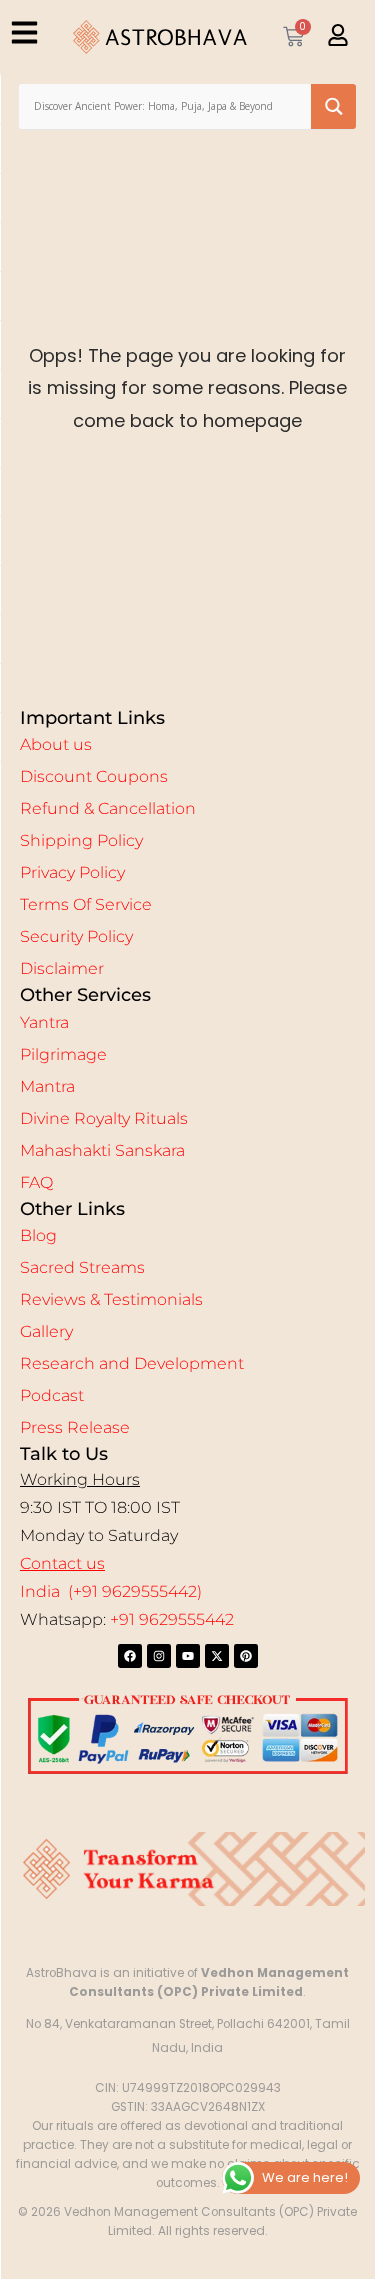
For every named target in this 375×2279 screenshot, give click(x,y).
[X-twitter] (217, 1656)
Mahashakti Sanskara (102, 1150)
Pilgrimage (63, 1054)
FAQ (36, 1182)
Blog (38, 1235)
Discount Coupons (94, 776)
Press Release (75, 1427)
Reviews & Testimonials (111, 1299)
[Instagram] (159, 1656)
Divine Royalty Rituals (104, 1118)
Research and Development (132, 1363)
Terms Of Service (86, 904)
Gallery (46, 1331)
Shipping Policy (81, 840)
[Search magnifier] (333, 106)
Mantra (47, 1086)
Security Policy (76, 936)
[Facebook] (130, 1656)
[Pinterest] (246, 1656)
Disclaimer (62, 968)
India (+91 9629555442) (111, 1591)
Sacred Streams (82, 1267)
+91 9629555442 (172, 1619)
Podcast (52, 1395)
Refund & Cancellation (108, 808)
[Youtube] (188, 1656)
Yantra (44, 1022)
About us (56, 744)
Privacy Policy (72, 872)
